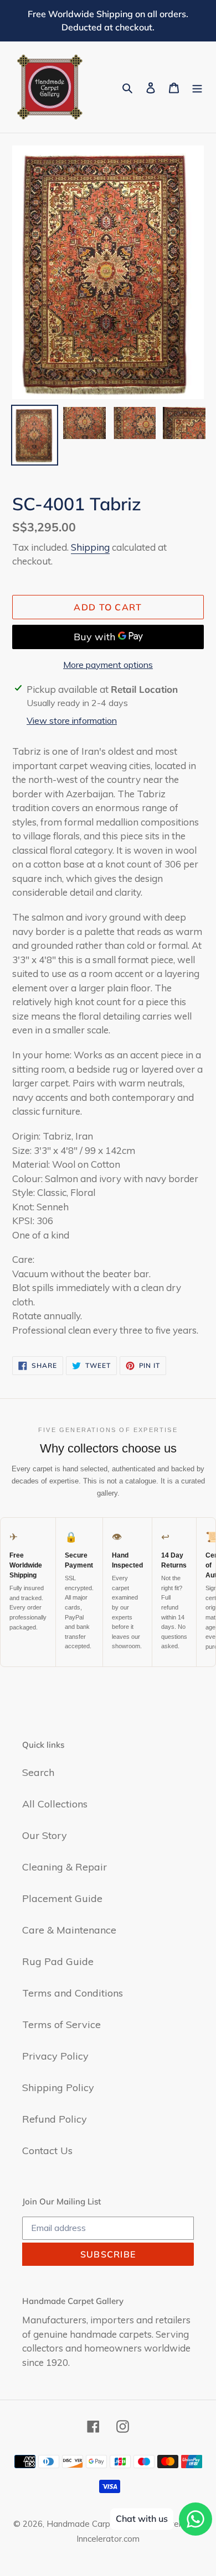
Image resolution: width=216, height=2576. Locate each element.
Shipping (90, 547)
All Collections (55, 1804)
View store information (72, 720)
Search (38, 1772)
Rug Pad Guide (58, 1961)
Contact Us (47, 2151)
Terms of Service (61, 2024)
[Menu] (197, 87)
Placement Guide (62, 1898)
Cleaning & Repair (65, 1867)
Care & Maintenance (69, 1930)
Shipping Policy (58, 2088)
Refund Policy (55, 2119)
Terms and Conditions (73, 1993)
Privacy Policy (55, 2056)
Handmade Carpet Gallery (97, 2524)
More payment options (108, 665)
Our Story (45, 1835)
